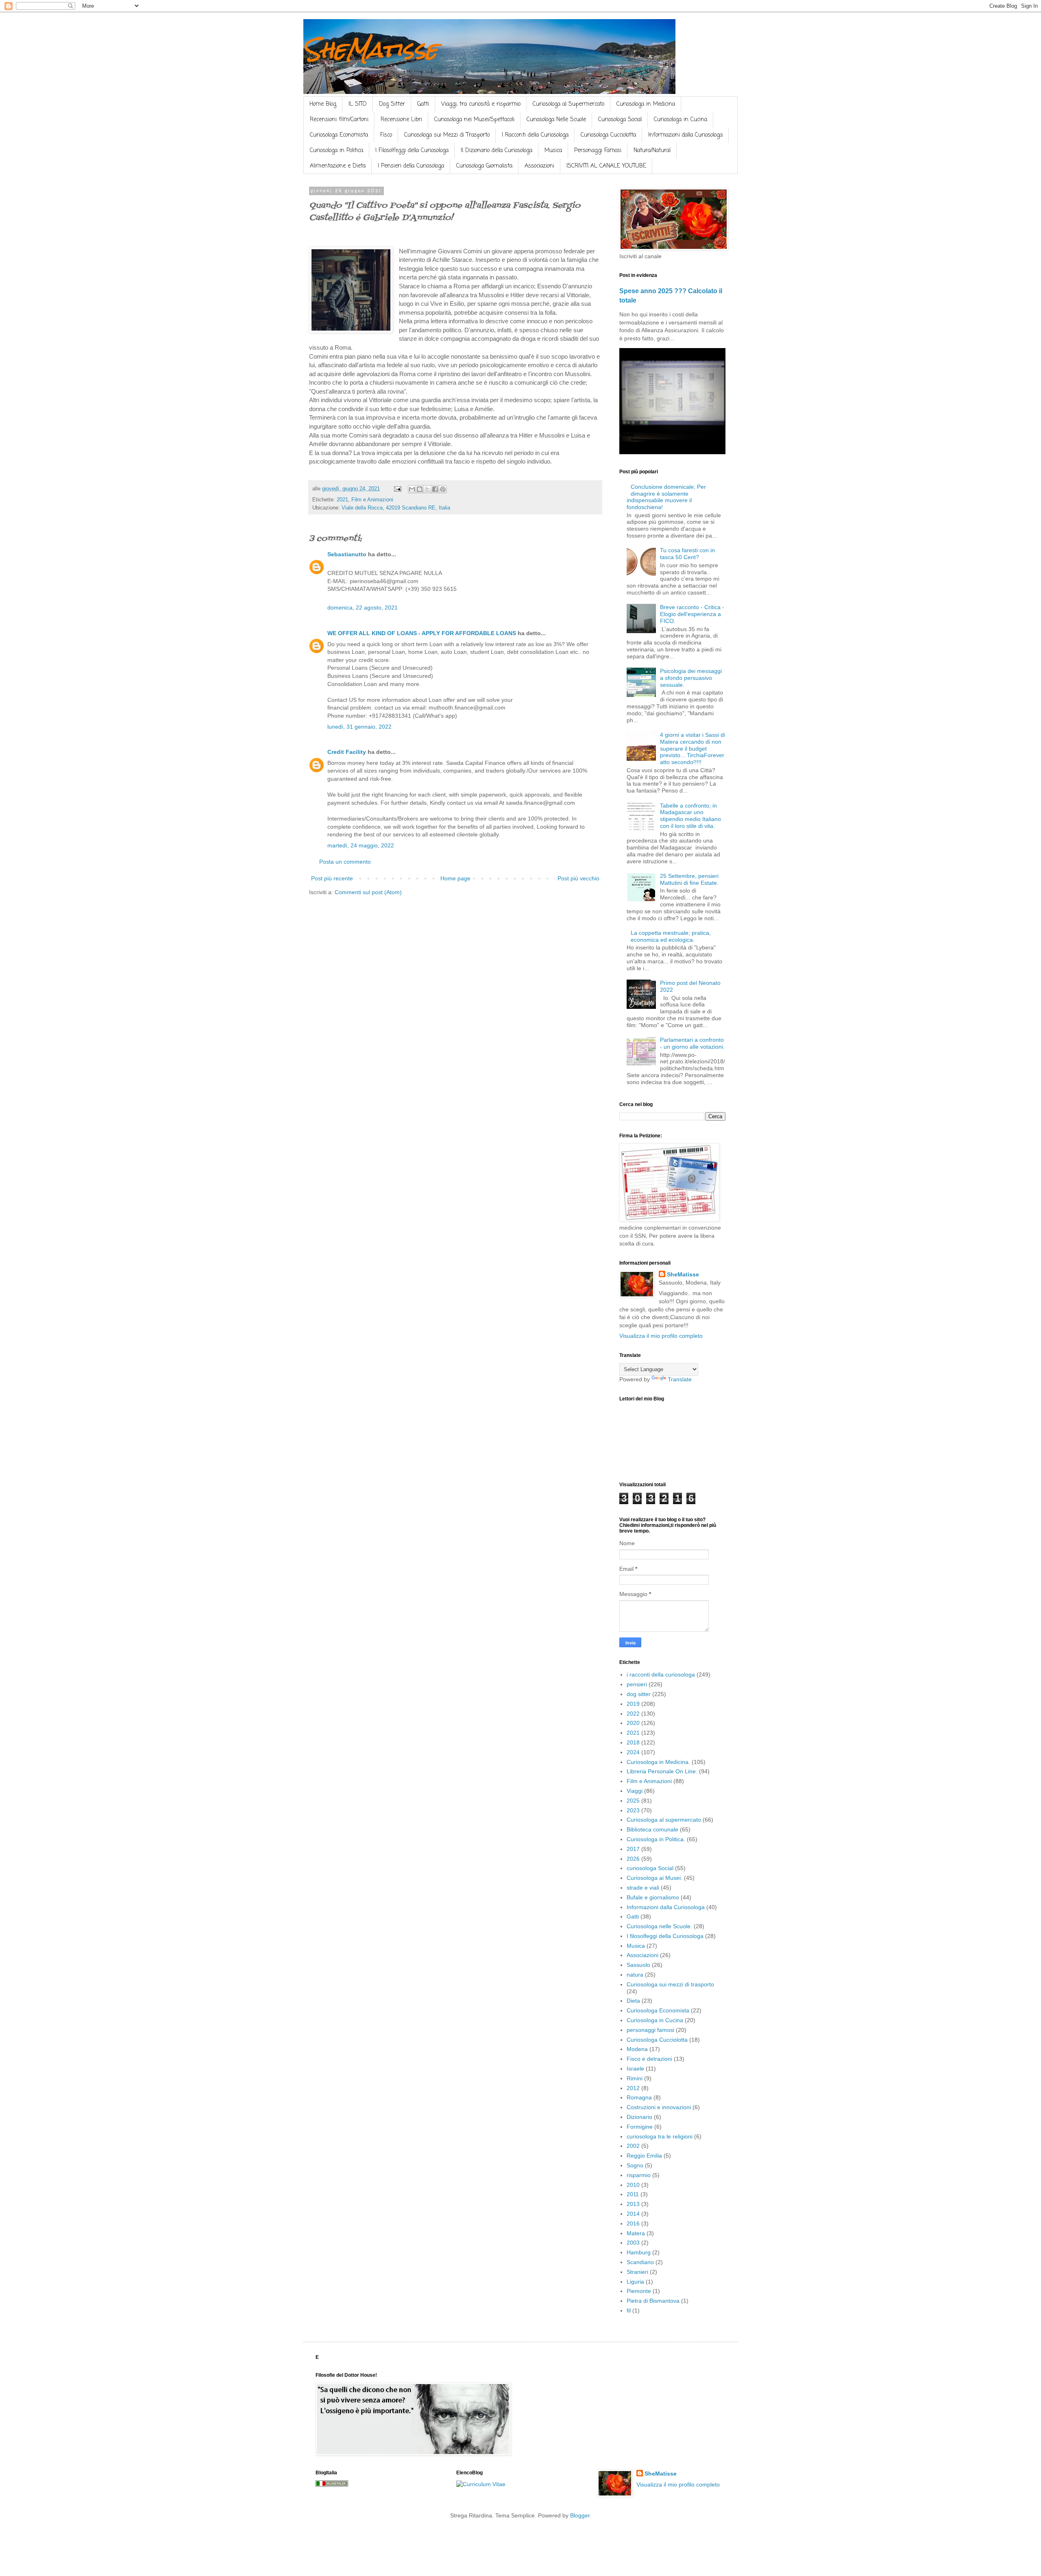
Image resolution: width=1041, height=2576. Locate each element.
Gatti (423, 104)
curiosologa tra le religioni (660, 2136)
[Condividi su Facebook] (435, 489)
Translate (680, 1379)
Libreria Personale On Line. (662, 1771)
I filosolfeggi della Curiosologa (665, 1936)
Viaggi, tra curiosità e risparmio (481, 104)
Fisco (386, 135)
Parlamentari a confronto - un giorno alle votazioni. (692, 1043)
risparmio (639, 2175)
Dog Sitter (392, 104)
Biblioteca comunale (652, 1829)
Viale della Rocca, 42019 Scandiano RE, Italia (396, 508)
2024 (633, 1752)
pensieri (637, 1684)
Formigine (640, 2127)
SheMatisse (370, 49)
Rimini (635, 2078)
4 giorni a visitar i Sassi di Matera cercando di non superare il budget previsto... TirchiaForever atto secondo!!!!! (693, 748)
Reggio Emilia (644, 2156)
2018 (633, 1742)
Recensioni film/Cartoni (339, 120)
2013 (633, 2204)
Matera (636, 2233)
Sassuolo (638, 1965)
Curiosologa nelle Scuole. (659, 1926)
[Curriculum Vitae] (481, 2484)
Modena (637, 2049)
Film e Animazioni (372, 500)
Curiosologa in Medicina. (658, 1762)
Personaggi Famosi (598, 151)
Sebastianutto (347, 554)
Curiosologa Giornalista (484, 166)
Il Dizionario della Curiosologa (497, 151)
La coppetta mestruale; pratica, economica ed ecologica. (671, 936)
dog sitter (639, 1694)
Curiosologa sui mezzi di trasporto (670, 1984)
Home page (455, 878)
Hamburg (639, 2252)
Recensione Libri (401, 120)
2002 (633, 2146)
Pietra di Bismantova (653, 2301)
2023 (633, 1810)
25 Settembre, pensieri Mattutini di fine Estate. (689, 879)
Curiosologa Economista (339, 135)
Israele (635, 2069)
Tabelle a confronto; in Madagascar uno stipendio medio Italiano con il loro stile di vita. (690, 816)
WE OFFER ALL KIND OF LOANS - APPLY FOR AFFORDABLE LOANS (422, 633)
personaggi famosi (650, 2030)
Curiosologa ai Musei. (654, 1878)
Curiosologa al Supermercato (568, 104)
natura (635, 1975)
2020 (633, 1723)
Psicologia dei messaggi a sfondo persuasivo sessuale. (691, 678)
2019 (633, 1704)
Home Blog (323, 104)
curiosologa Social (650, 1868)
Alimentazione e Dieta (338, 166)
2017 (633, 1849)
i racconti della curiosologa (661, 1675)
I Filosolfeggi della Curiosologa (412, 151)
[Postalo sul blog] (420, 489)
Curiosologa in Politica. (656, 1839)
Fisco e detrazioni (649, 2059)
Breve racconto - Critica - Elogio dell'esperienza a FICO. (692, 614)
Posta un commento (345, 862)
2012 (633, 2088)
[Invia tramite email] (412, 489)
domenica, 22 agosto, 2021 (363, 608)
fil (629, 2310)
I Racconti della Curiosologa (535, 135)
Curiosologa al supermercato (664, 1820)
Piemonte (639, 2291)
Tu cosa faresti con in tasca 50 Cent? (687, 554)
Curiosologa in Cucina (681, 120)
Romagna (639, 2097)
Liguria (635, 2282)
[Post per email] (397, 489)
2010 (633, 2185)
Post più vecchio (578, 878)
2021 (342, 500)
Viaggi (635, 1791)
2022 (633, 1714)
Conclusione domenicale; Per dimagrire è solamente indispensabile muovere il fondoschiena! (666, 497)
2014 (633, 2214)
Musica (553, 151)
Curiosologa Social (620, 120)
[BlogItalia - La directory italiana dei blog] (332, 2485)
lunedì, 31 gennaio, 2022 (359, 727)
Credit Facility (347, 752)
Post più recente (332, 878)
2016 (633, 2223)
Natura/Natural (652, 151)
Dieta (633, 2001)
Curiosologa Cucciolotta (608, 135)
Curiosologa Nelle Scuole (556, 120)
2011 (633, 2194)
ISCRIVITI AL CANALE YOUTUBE (606, 166)
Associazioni (539, 166)
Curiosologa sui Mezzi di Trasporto (447, 135)
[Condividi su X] (427, 489)
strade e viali (643, 1888)
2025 (633, 1801)
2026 (633, 1859)
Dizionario (639, 2117)
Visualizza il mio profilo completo (661, 1336)
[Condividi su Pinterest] (443, 489)
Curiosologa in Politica (336, 151)
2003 (633, 2243)
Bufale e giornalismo (653, 1897)
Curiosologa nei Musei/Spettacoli (474, 120)
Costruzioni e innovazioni (659, 2107)
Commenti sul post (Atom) (368, 892)
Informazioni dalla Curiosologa (685, 135)
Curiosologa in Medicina (646, 104)
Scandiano (640, 2262)
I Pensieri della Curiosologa (411, 166)
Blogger (580, 2515)
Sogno (635, 2165)
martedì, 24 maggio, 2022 (361, 845)
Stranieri (637, 2272)
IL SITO (358, 104)
